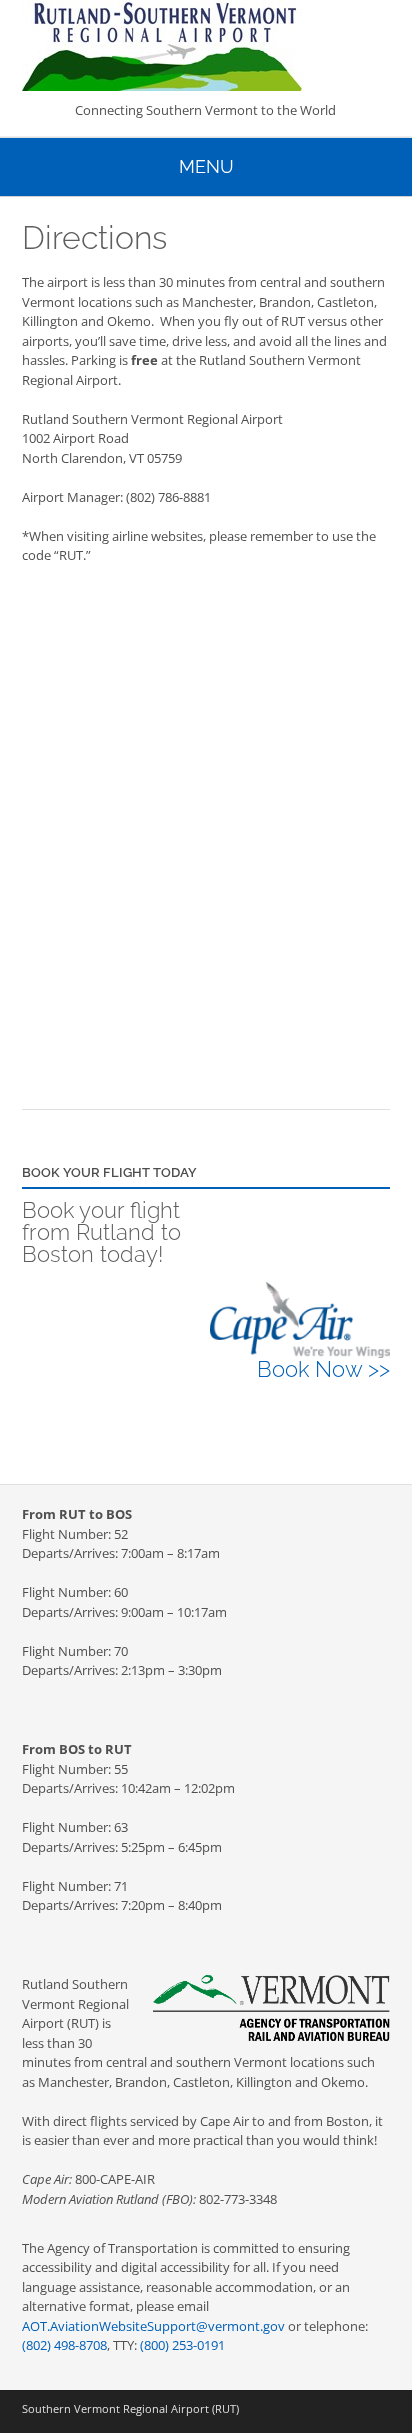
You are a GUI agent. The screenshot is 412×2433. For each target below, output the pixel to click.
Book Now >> (323, 1369)
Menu (206, 166)
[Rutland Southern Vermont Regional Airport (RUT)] (206, 45)
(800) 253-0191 (182, 2345)
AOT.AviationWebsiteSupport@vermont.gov (153, 2326)
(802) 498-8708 (64, 2345)
